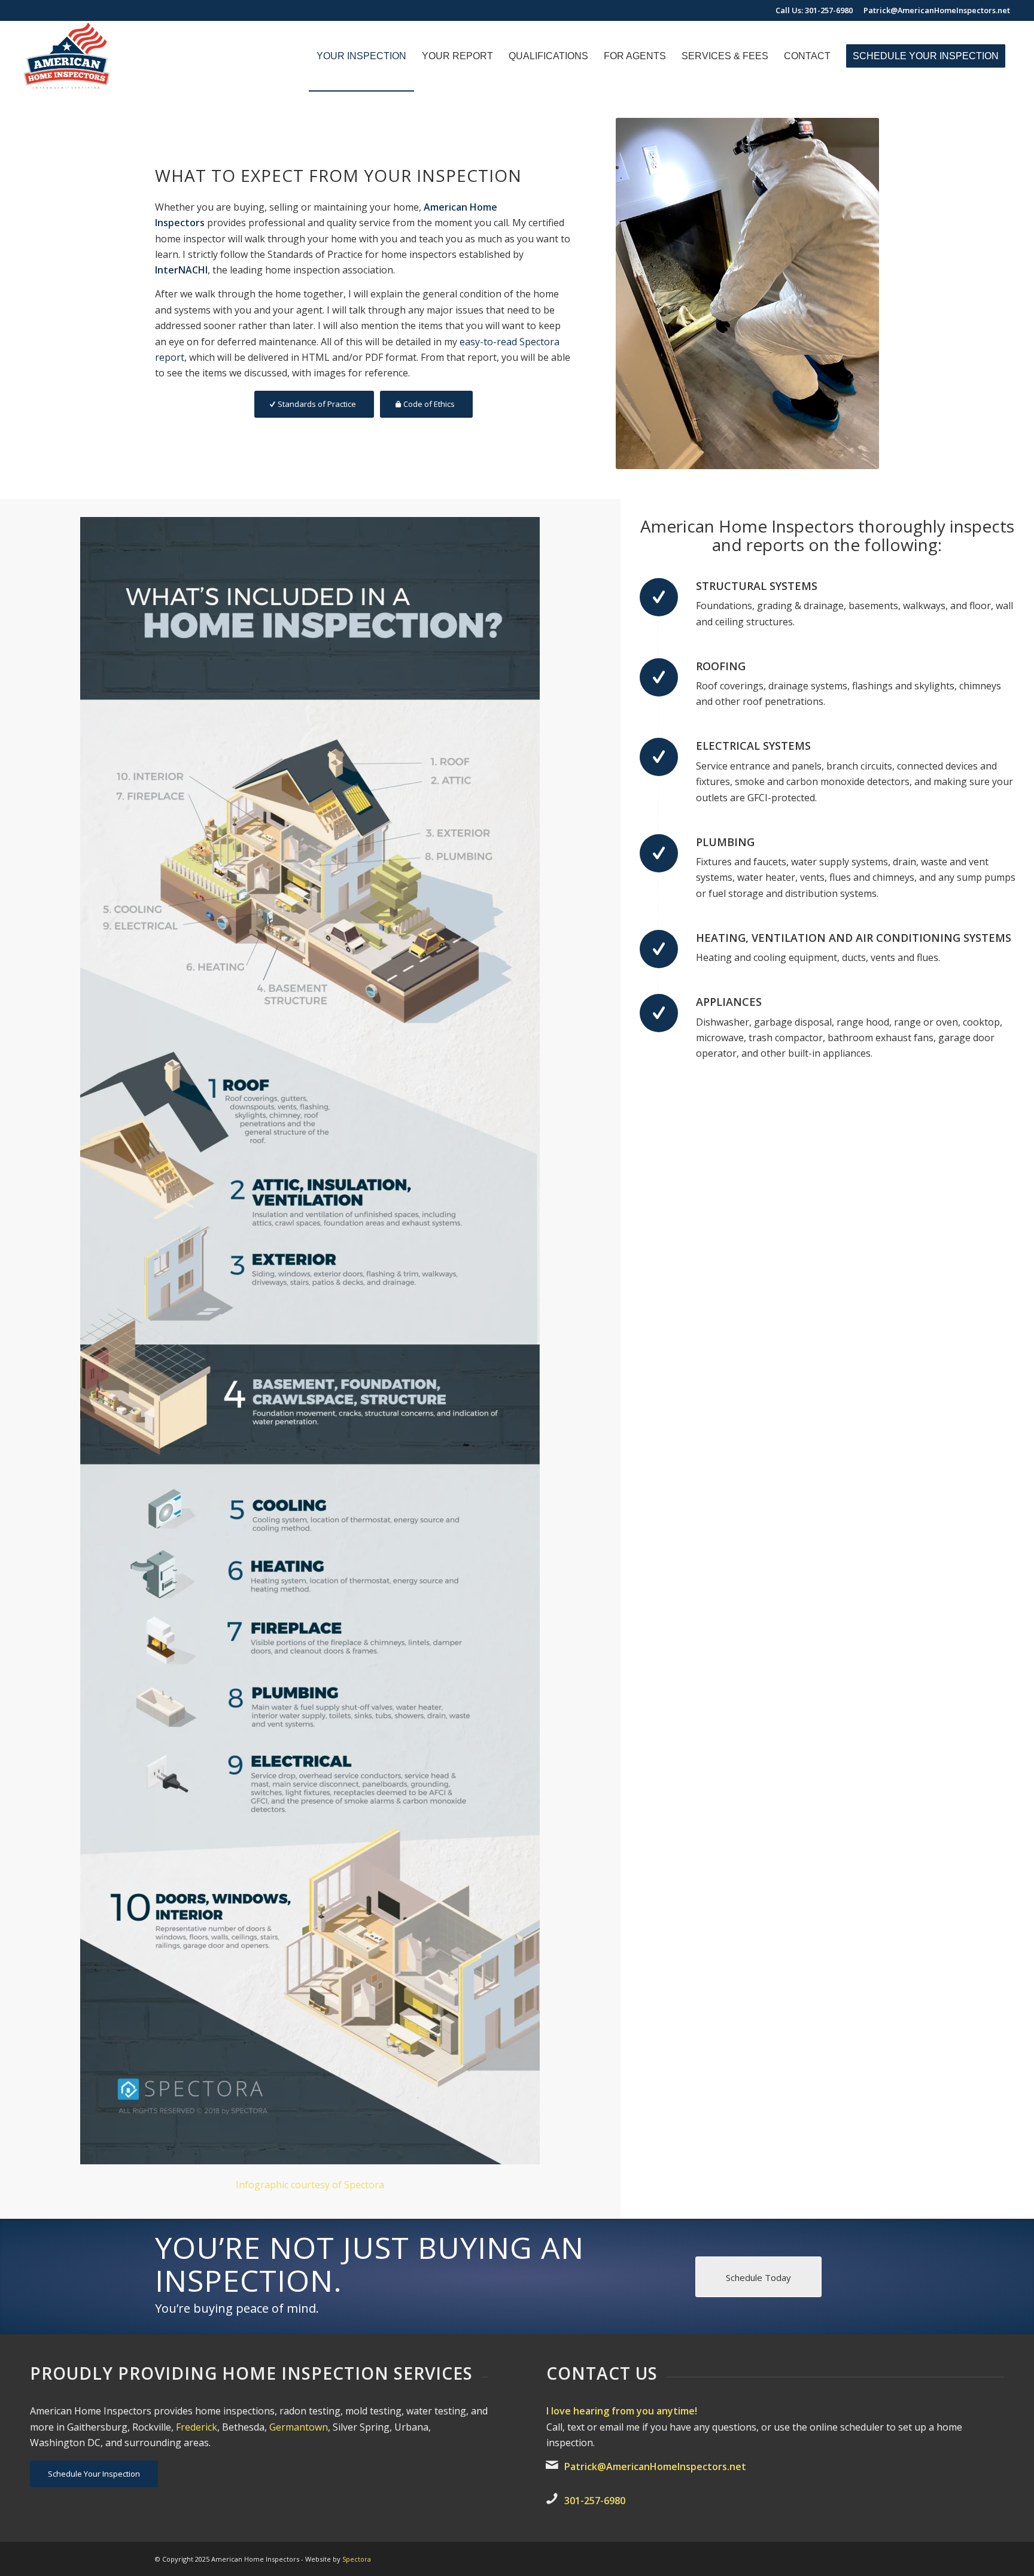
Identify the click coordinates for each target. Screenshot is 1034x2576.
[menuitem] (361, 56)
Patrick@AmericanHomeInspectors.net (937, 10)
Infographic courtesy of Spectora (310, 2185)
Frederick (197, 2427)
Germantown (299, 2427)
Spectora (357, 2559)
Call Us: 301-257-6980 (814, 10)
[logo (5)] (65, 56)
